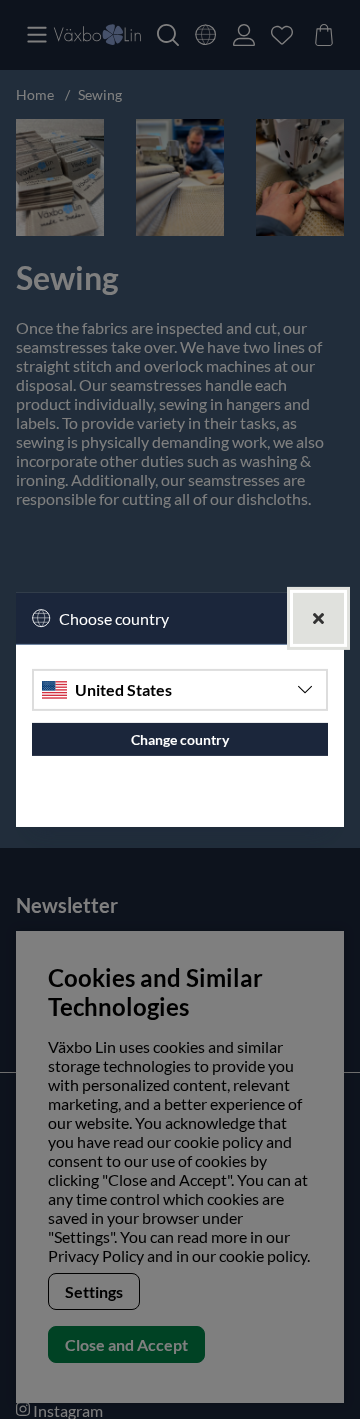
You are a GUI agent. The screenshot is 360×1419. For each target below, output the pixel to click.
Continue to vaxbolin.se (180, 803)
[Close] (318, 617)
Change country (180, 739)
